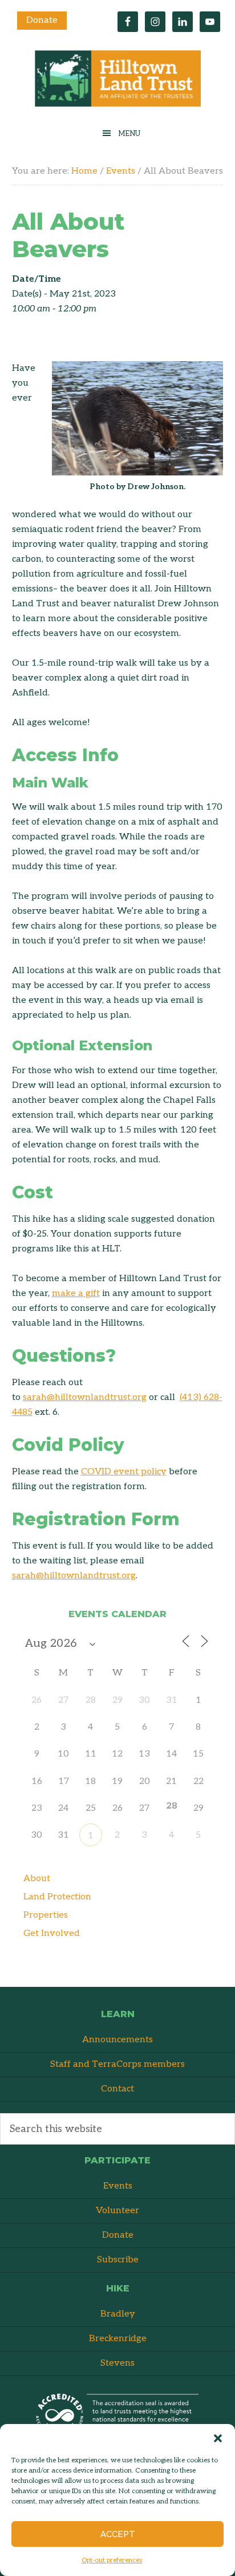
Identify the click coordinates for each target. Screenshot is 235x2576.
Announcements (117, 2040)
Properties (46, 1915)
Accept (118, 2534)
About (37, 1879)
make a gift (76, 1293)
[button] (218, 2438)
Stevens (117, 2363)
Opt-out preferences (112, 2560)
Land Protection (57, 1897)
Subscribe (118, 2260)
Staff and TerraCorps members (117, 2064)
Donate (42, 20)
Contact (117, 2089)
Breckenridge (118, 2339)
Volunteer (117, 2211)
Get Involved (52, 1933)
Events (118, 2186)
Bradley (118, 2314)
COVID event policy (124, 1472)
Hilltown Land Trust (117, 81)
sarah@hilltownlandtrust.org (85, 1397)
